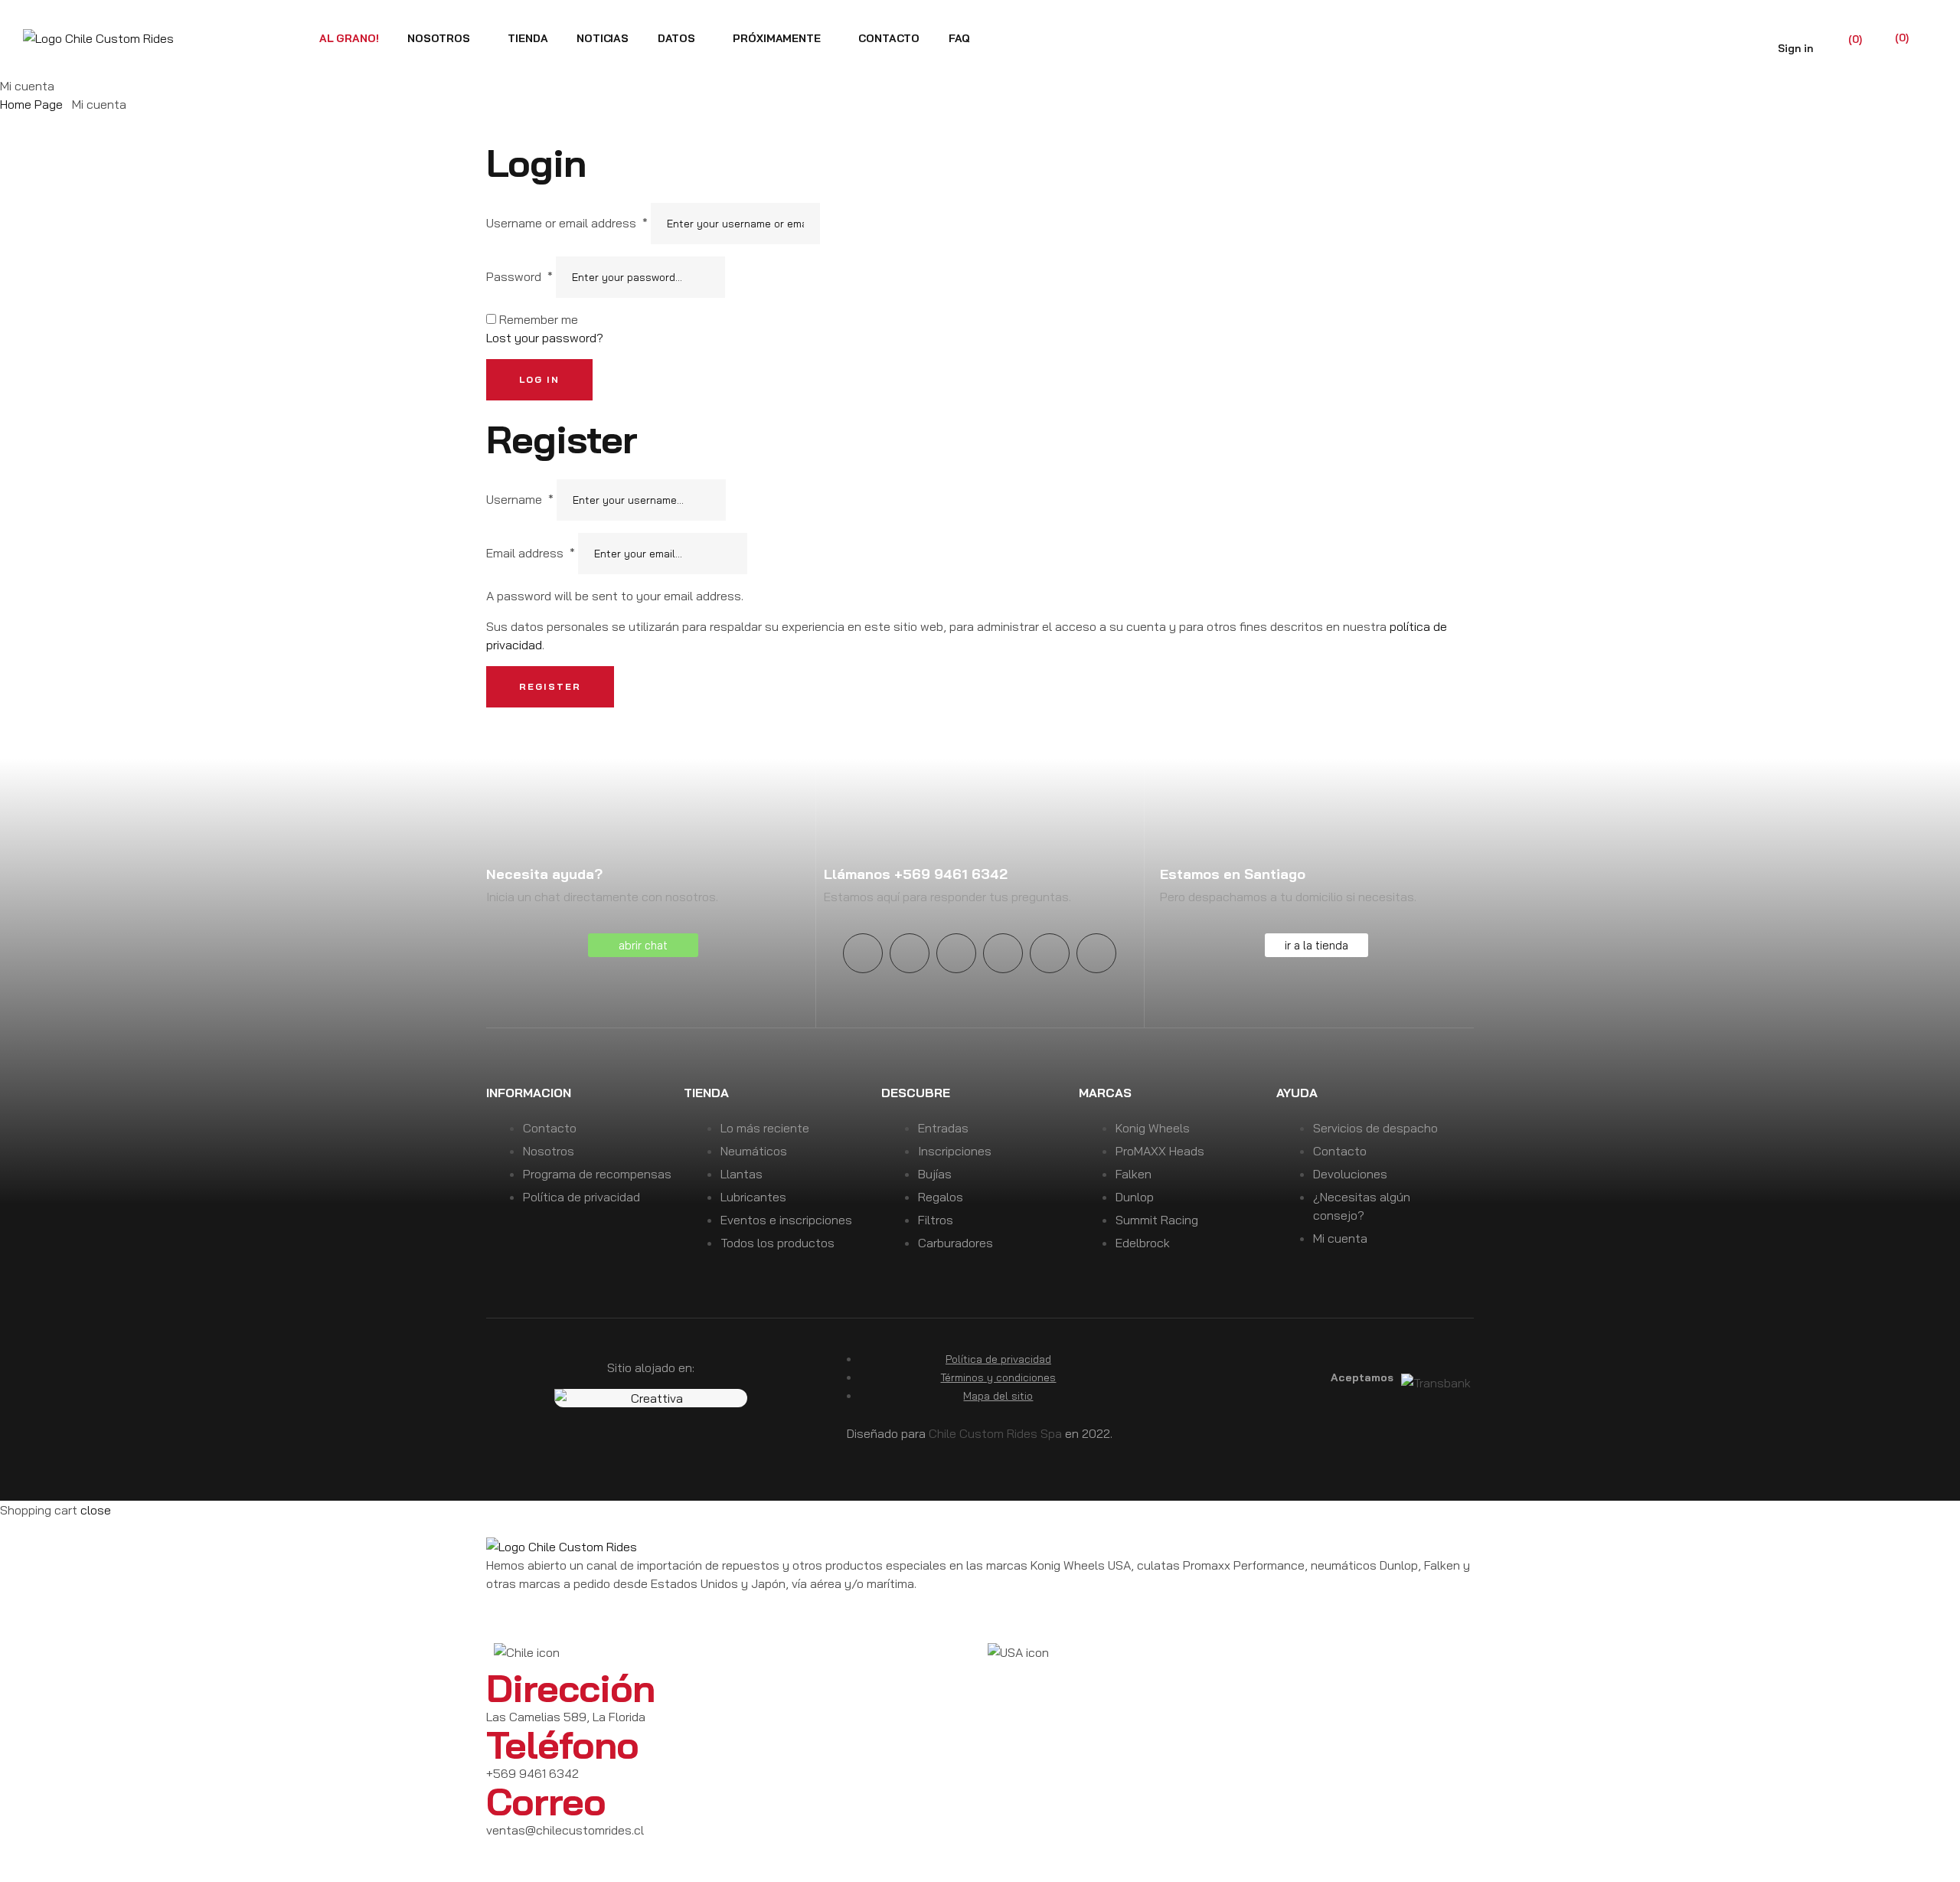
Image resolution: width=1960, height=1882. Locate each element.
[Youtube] (910, 953)
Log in (539, 379)
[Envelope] (1096, 953)
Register (550, 686)
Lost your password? (545, 338)
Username (520, 499)
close (96, 1510)
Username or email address (567, 223)
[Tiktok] (1050, 953)
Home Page (31, 104)
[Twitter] (1003, 953)
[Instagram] (863, 953)
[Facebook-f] (956, 953)
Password (519, 276)
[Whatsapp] (629, 1858)
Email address (531, 553)
